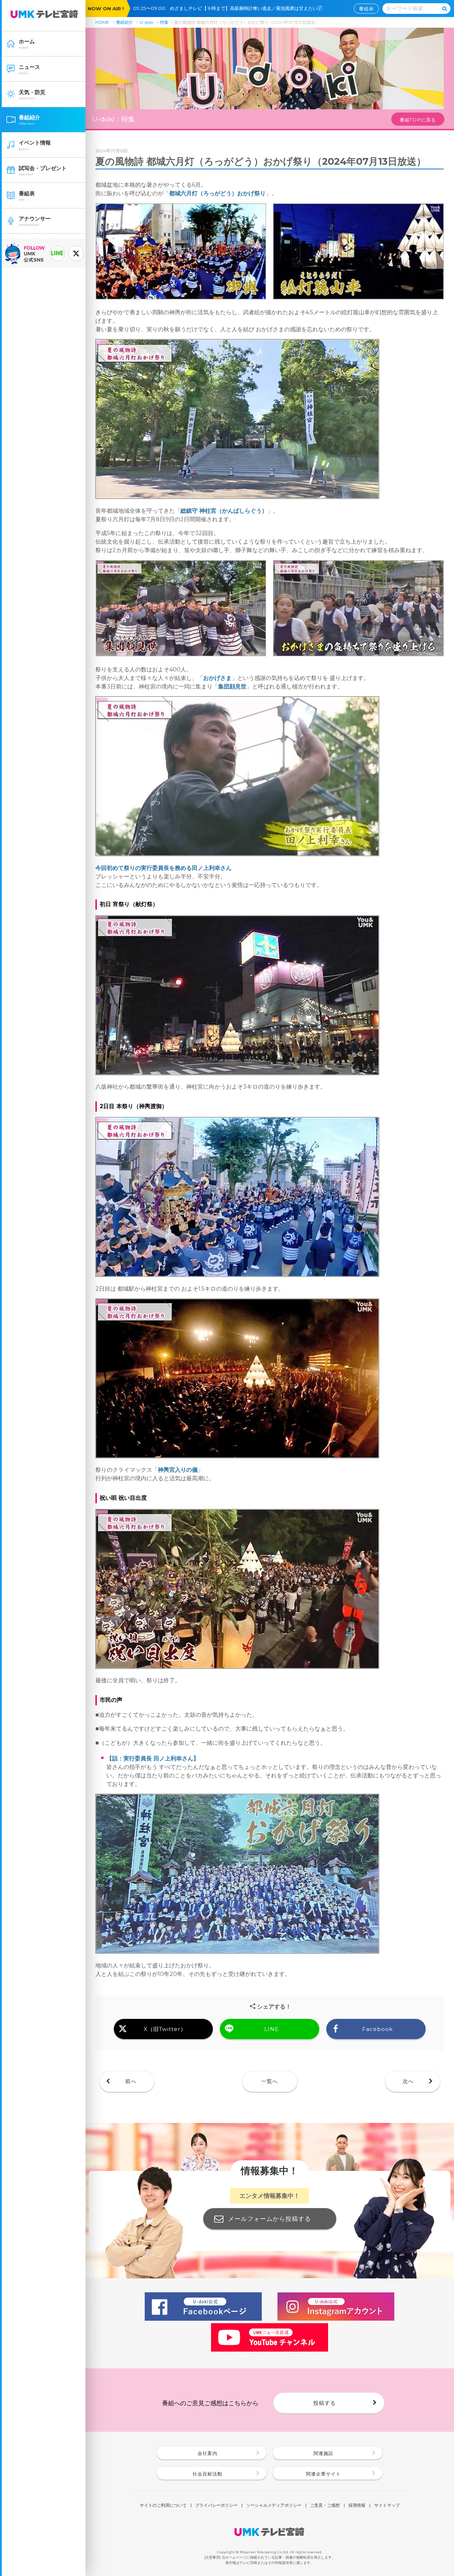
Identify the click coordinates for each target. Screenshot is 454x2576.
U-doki (146, 22)
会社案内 (207, 2453)
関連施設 (323, 2453)
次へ (408, 2081)
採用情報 (357, 2506)
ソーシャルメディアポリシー (274, 2506)
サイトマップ (387, 2506)
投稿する (325, 2403)
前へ (131, 2081)
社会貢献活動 (207, 2474)
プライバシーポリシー (216, 2506)
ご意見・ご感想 (325, 2506)
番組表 (366, 9)
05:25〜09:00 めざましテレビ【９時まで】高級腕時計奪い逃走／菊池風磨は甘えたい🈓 (230, 8)
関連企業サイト (323, 2474)
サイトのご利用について (163, 2506)
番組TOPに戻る (418, 120)
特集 (164, 22)
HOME (102, 22)
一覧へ (270, 2081)
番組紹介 (124, 22)
